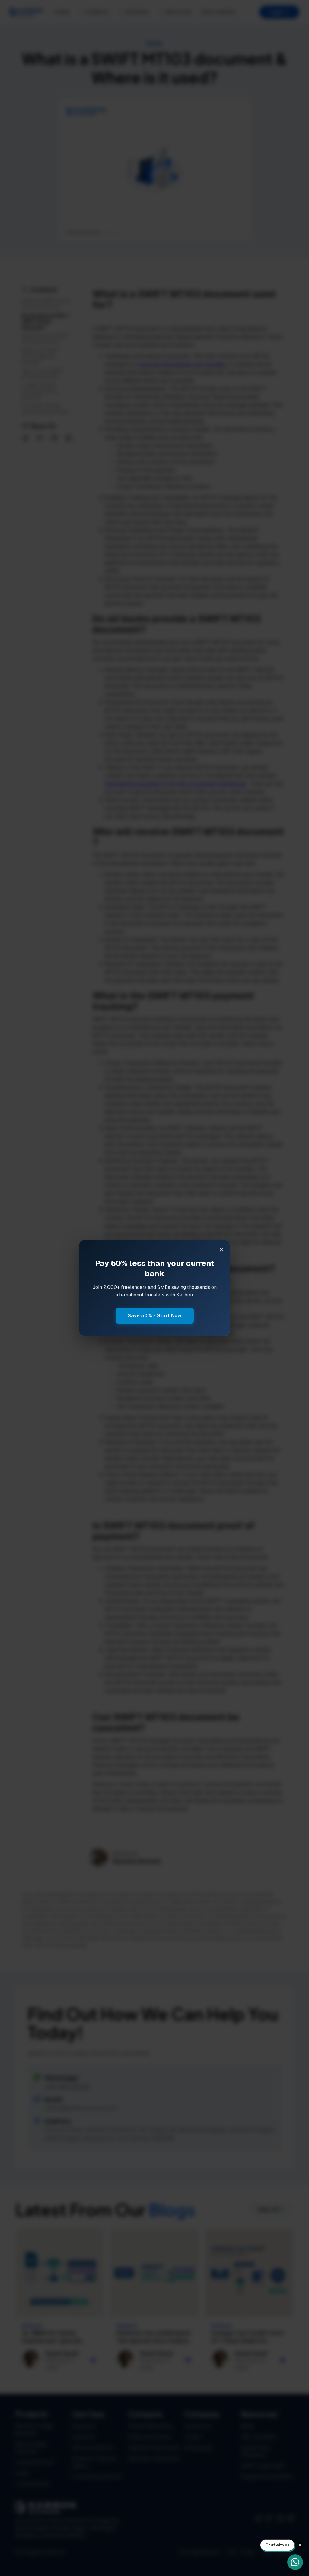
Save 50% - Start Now (155, 1316)
